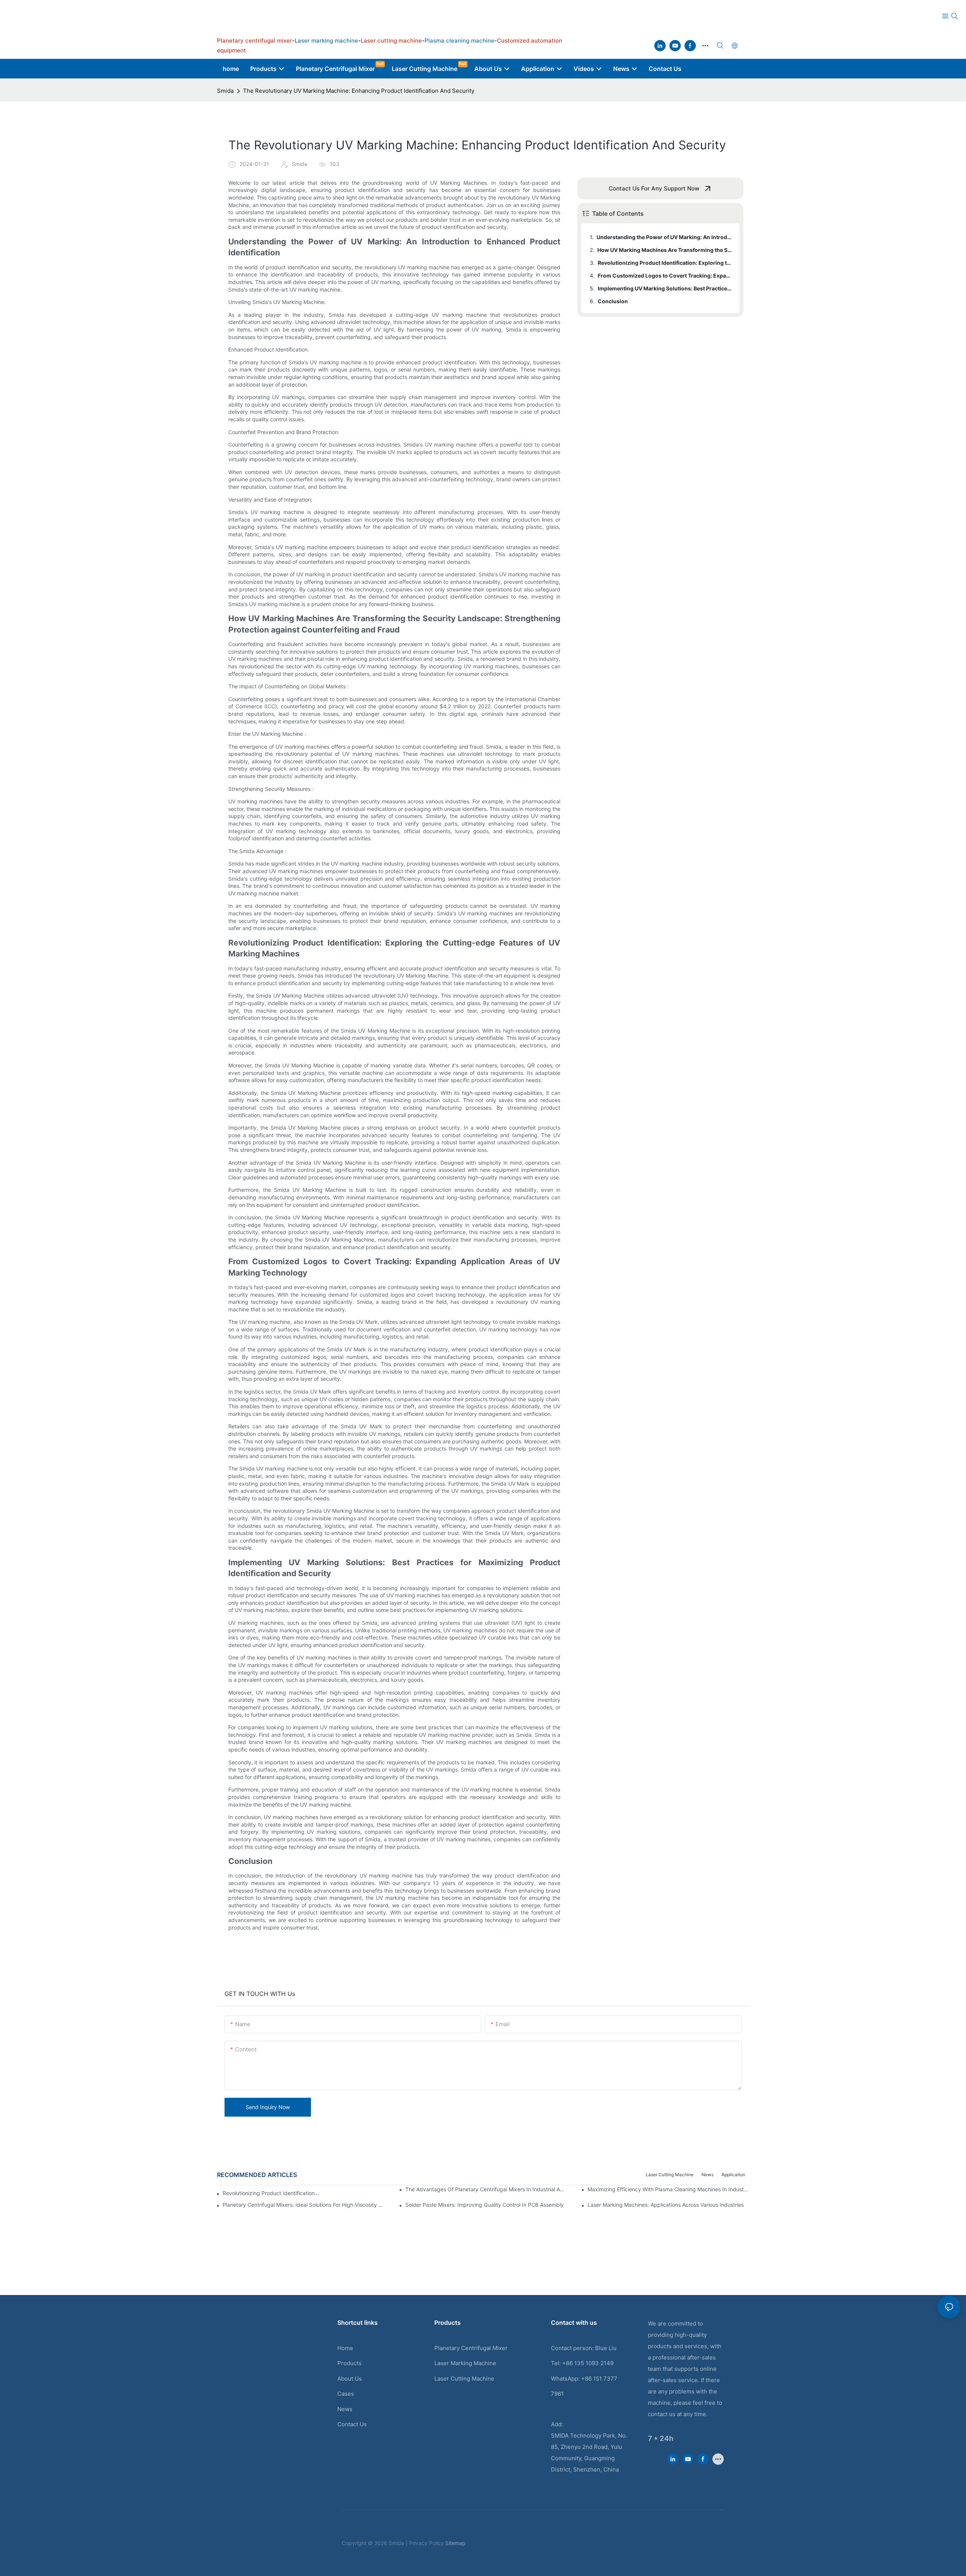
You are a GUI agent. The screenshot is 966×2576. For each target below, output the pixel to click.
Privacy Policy (426, 2543)
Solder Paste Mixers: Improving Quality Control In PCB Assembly (485, 2205)
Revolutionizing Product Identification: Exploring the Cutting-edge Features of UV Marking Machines (665, 263)
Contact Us (352, 2424)
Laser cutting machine (670, 2175)
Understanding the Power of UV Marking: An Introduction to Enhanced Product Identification (665, 237)
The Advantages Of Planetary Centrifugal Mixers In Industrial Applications (486, 2189)
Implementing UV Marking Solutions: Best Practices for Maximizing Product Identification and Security (665, 288)
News (708, 2175)
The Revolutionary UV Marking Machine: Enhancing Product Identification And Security (359, 91)
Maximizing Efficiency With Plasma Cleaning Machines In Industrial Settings (668, 2189)
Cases (346, 2394)
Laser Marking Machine (465, 2363)
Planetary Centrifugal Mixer (471, 2348)
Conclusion (613, 301)
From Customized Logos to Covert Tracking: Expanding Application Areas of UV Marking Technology (665, 276)
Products (349, 2363)
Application (733, 2175)
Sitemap (455, 2543)
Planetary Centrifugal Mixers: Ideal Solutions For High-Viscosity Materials (303, 2205)
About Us (350, 2379)
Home (345, 2348)
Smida (225, 91)
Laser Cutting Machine (464, 2379)
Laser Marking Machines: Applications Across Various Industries (666, 2205)
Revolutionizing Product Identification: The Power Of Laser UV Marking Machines (271, 2193)
